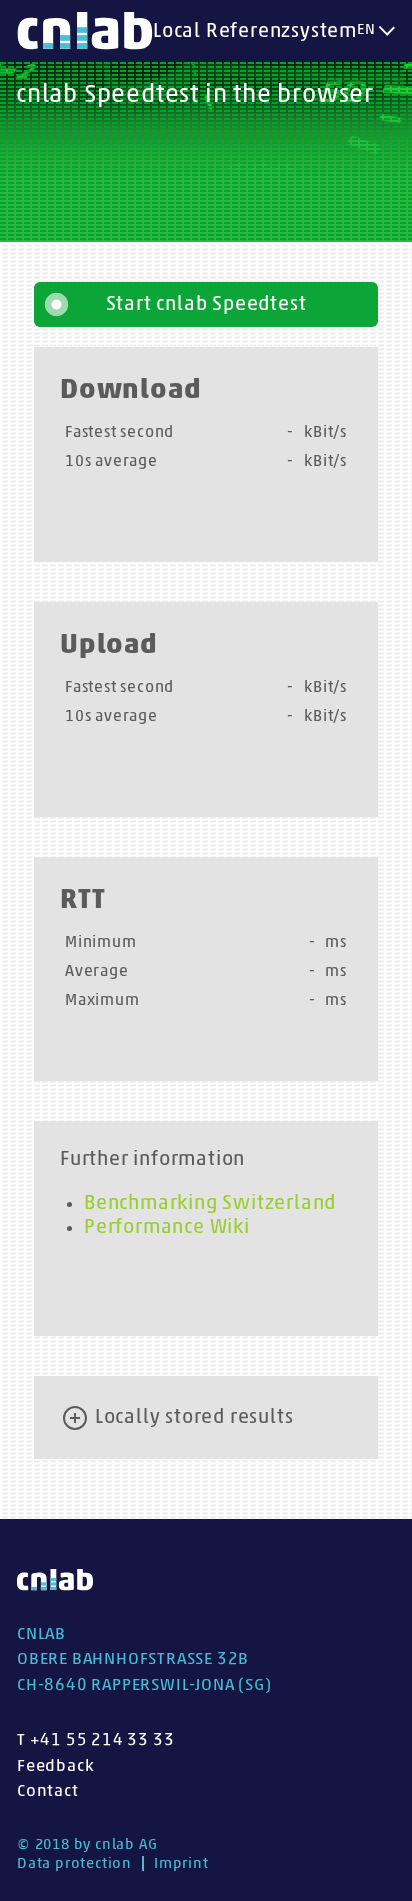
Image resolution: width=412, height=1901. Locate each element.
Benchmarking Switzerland (210, 1203)
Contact (48, 1790)
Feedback (55, 1765)
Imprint (181, 1863)
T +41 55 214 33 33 (95, 1739)
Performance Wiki (167, 1227)
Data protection (74, 1863)
